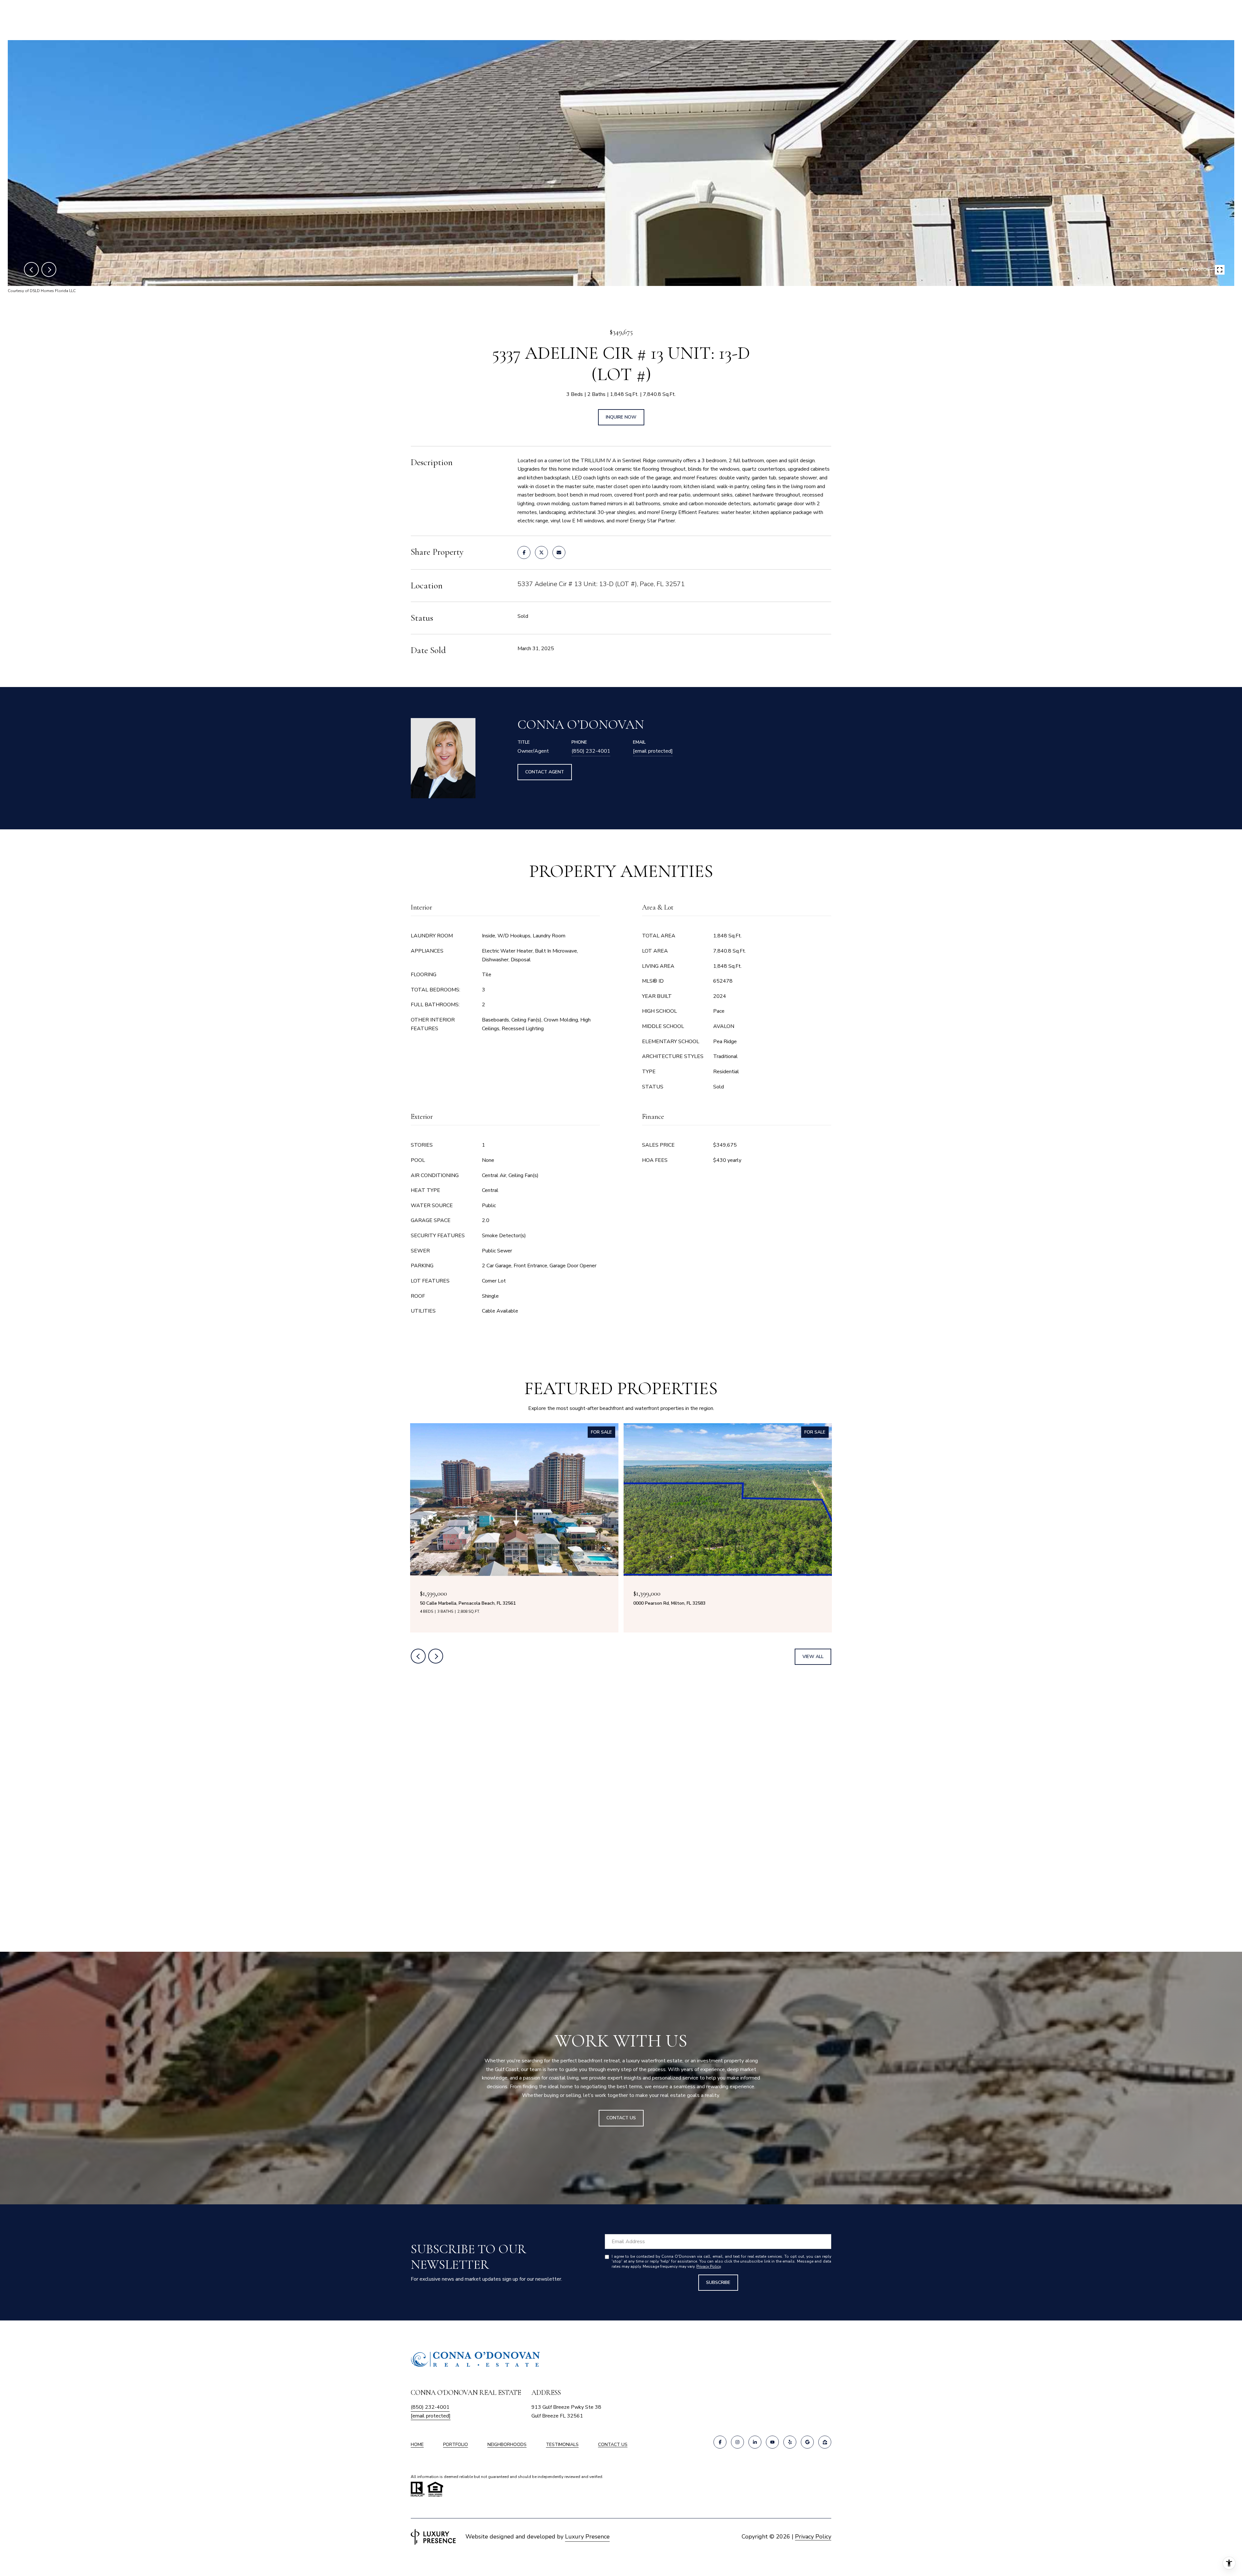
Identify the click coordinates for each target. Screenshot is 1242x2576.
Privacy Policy (708, 2266)
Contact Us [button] (621, 2118)
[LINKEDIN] (755, 2442)
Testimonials (562, 2445)
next (49, 269)
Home (417, 2445)
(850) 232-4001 (591, 751)
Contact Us (613, 2445)
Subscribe (718, 2282)
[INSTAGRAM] (737, 2442)
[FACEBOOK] (720, 2442)
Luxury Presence (587, 2537)
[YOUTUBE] (772, 2442)
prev (31, 269)
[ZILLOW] (825, 2442)
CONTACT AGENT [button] (545, 772)
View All (813, 1657)
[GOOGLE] (807, 2442)
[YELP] (790, 2442)
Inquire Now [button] (621, 417)
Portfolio (456, 2445)
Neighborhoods (507, 2445)
